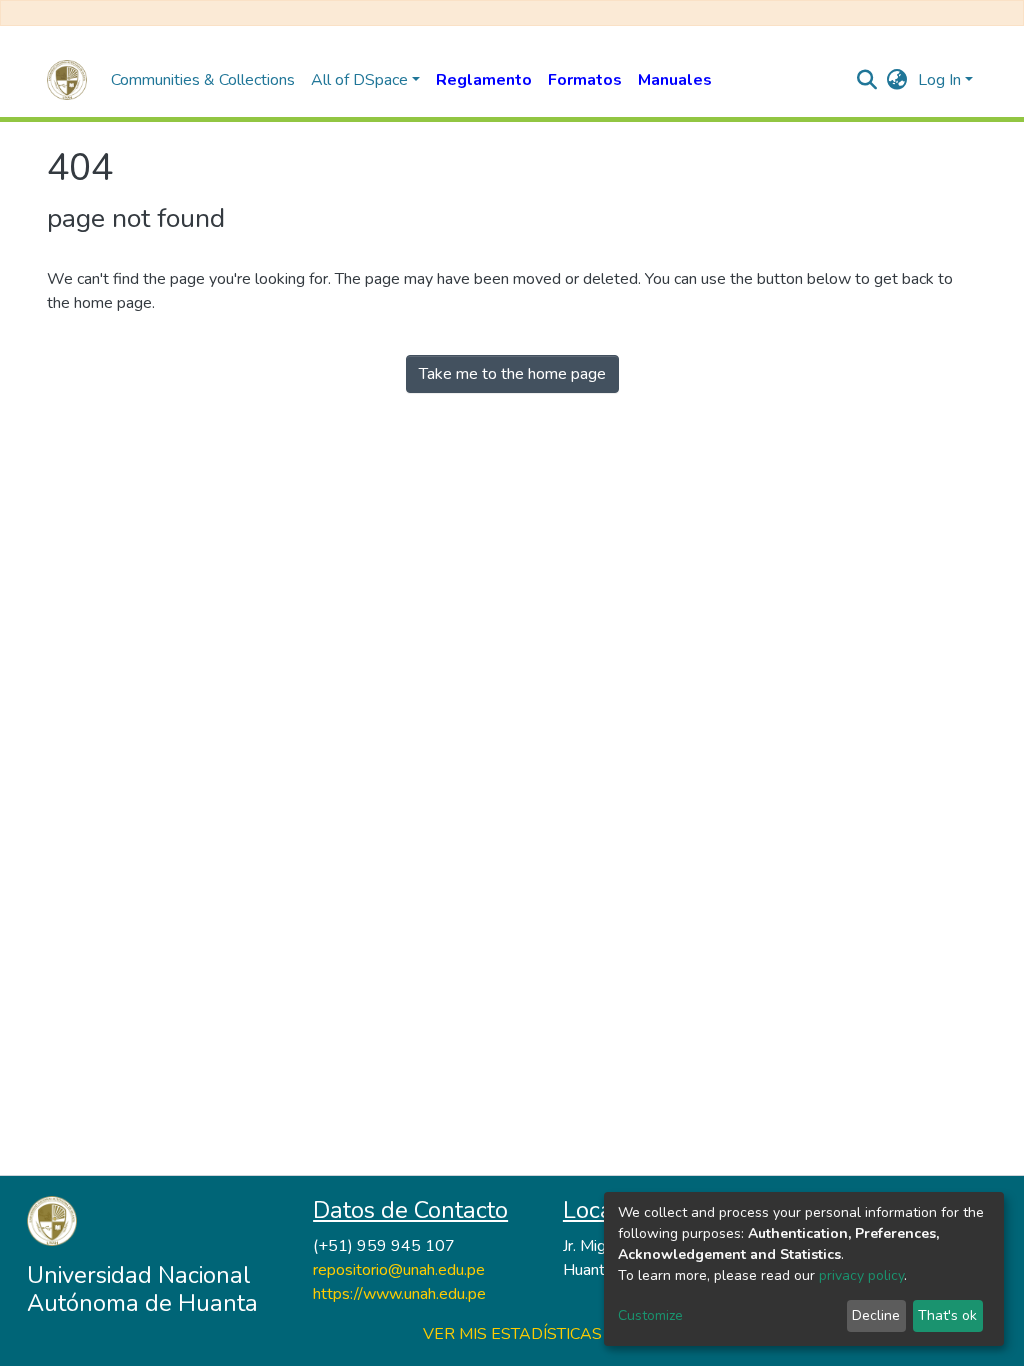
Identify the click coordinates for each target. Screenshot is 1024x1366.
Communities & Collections (203, 80)
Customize (650, 1315)
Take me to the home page (512, 374)
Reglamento (484, 80)
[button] (897, 80)
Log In (939, 80)
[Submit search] (867, 80)
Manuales (675, 80)
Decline (876, 1315)
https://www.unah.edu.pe (399, 1294)
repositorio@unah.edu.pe (399, 1270)
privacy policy (861, 1275)
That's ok (947, 1315)
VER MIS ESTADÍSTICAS (512, 1334)
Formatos (585, 80)
